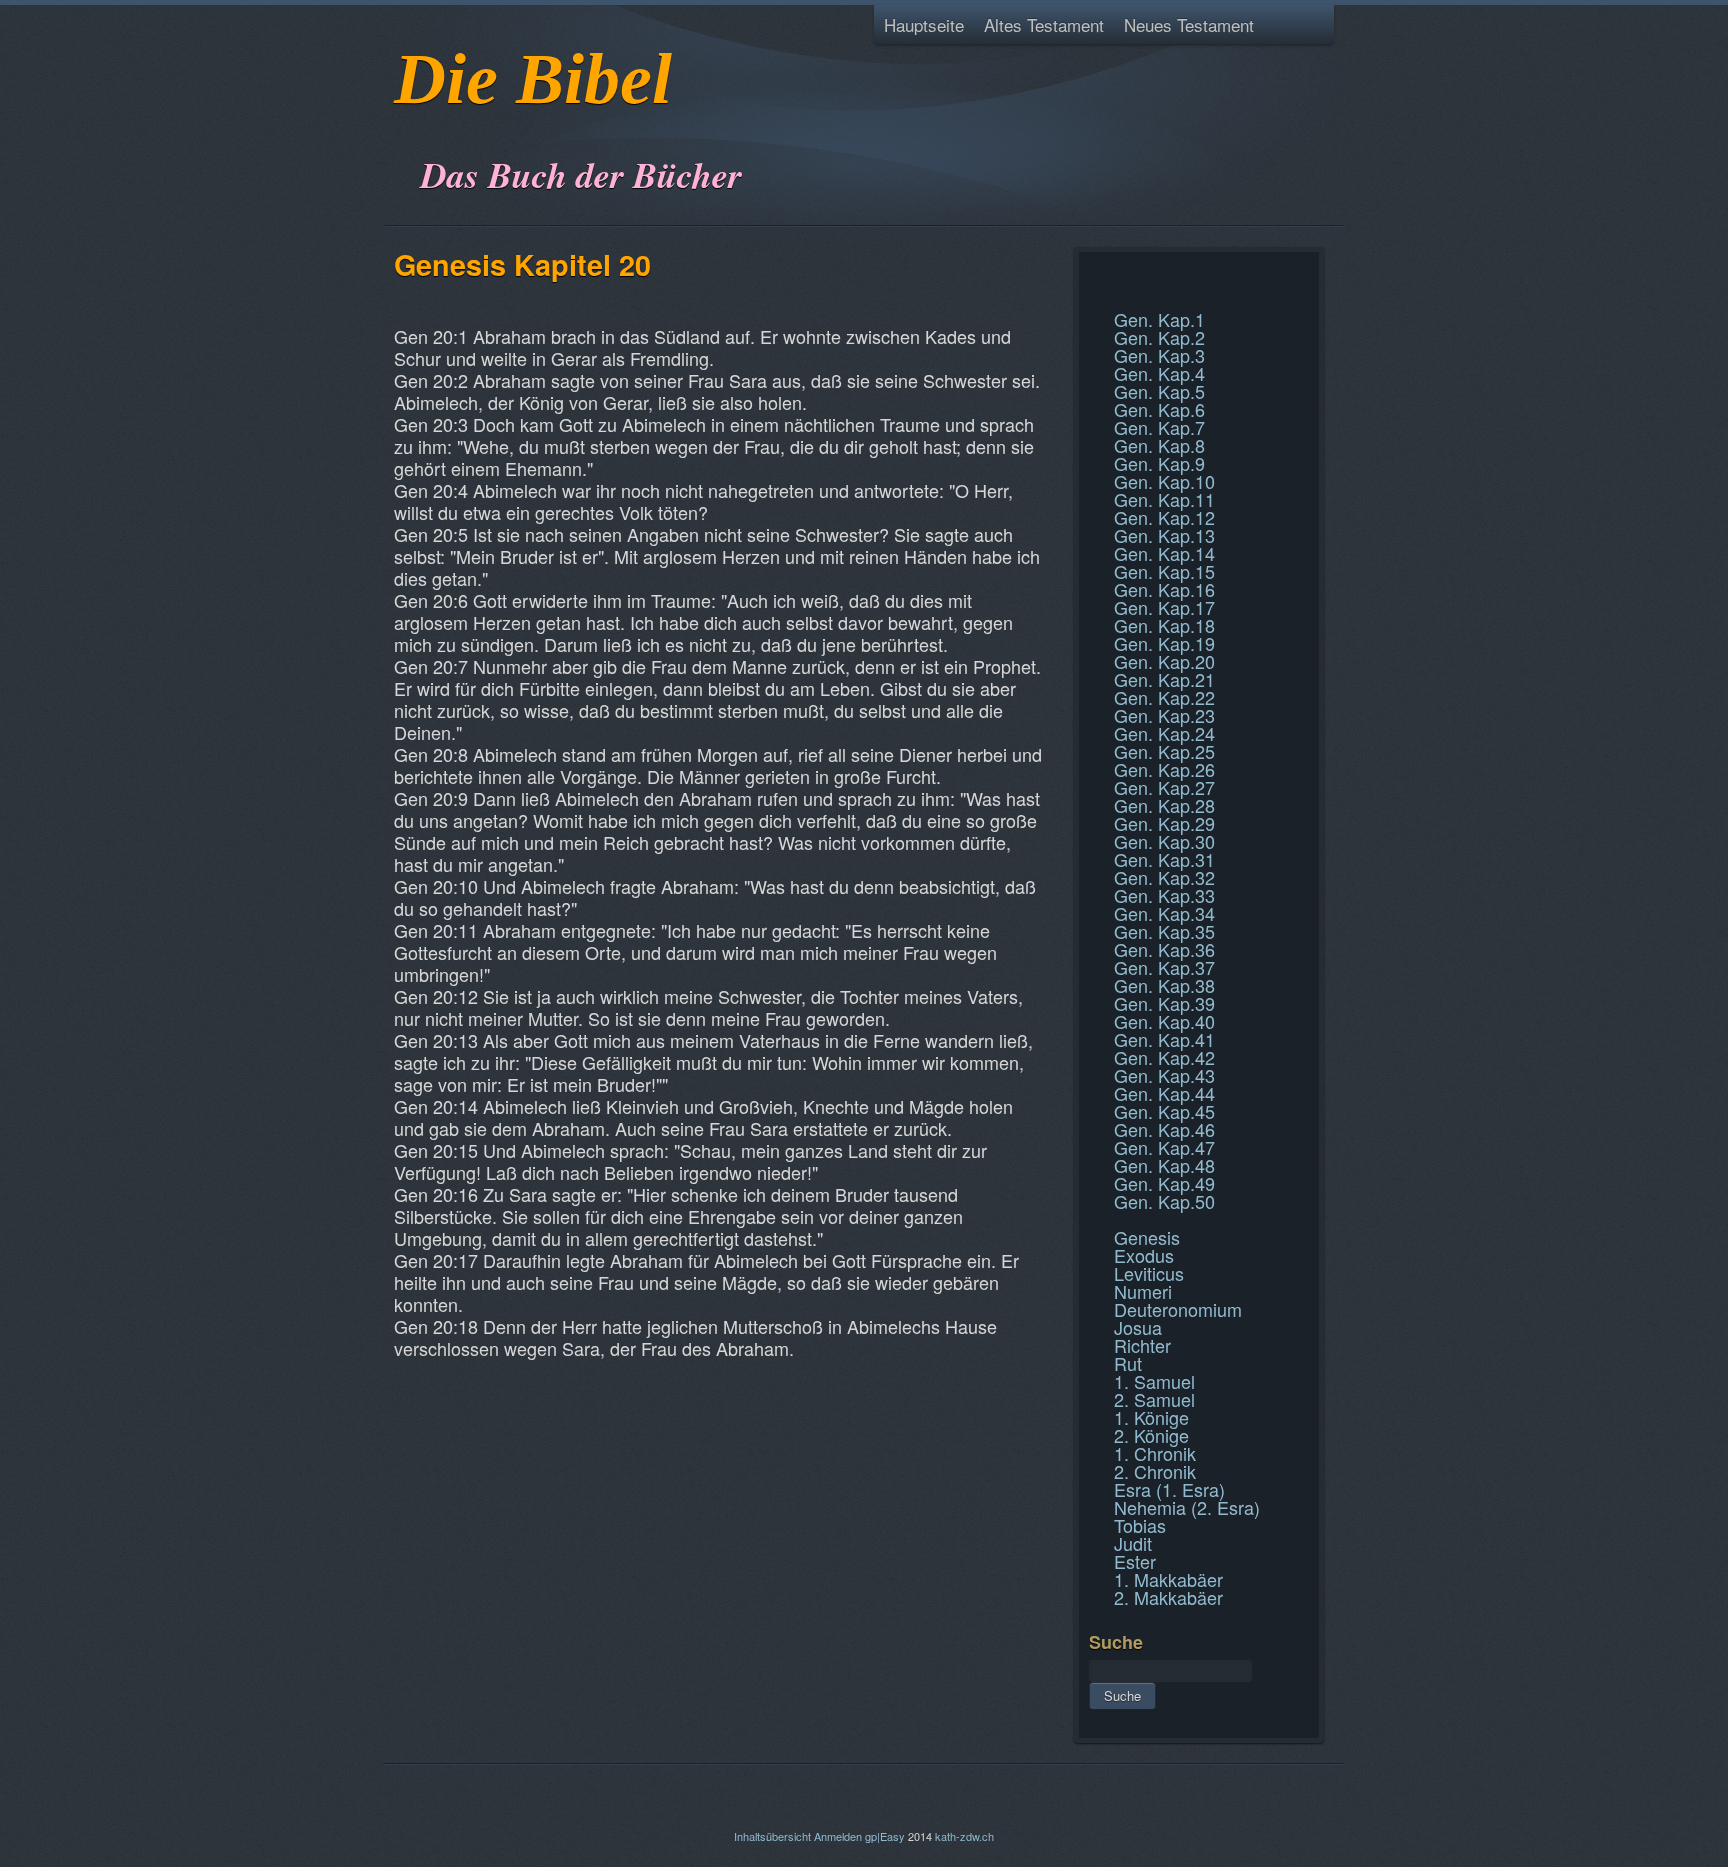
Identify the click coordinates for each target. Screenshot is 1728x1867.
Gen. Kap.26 (1164, 769)
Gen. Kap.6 (1159, 409)
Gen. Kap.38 (1164, 985)
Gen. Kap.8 (1159, 445)
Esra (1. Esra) (1169, 1489)
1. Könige (1151, 1417)
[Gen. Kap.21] (1091, 298)
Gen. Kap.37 (1164, 967)
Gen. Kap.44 (1164, 1093)
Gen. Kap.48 (1164, 1165)
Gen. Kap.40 (1164, 1021)
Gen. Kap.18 (1164, 625)
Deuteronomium (1178, 1309)
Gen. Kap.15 (1164, 571)
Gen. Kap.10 (1164, 481)
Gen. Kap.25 (1164, 751)
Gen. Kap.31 (1164, 859)
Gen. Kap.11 (1164, 499)
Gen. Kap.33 (1164, 895)
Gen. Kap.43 (1164, 1075)
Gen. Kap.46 (1164, 1129)
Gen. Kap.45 (1164, 1111)
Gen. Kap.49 (1164, 1183)
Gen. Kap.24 (1164, 733)
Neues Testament (1189, 24)
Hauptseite (924, 24)
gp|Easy (885, 1836)
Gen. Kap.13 (1164, 535)
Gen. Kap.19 (1164, 643)
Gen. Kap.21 (1164, 679)
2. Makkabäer (1168, 1597)
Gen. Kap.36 (1164, 949)
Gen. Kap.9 (1159, 463)
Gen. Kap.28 (1164, 805)
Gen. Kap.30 (1164, 841)
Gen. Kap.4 (1159, 373)
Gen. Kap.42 (1164, 1057)
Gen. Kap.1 (1159, 319)
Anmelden (838, 1836)
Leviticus (1149, 1273)
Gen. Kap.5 (1159, 391)
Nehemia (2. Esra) (1187, 1507)
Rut (1128, 1363)
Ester (1135, 1561)
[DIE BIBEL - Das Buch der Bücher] (400, 124)
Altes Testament (1044, 24)
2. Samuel (1154, 1399)
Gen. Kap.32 (1164, 877)
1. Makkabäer (1168, 1579)
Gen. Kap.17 (1164, 607)
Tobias (1140, 1525)
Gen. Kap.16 (1164, 589)
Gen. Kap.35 (1164, 931)
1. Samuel (1154, 1381)
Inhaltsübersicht (772, 1836)
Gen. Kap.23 (1164, 715)
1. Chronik (1155, 1453)
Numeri (1143, 1291)
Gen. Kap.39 (1164, 1003)
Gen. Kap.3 (1159, 355)
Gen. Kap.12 (1164, 517)
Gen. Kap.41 (1164, 1039)
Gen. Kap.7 (1159, 427)
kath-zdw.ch (964, 1836)
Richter (1142, 1345)
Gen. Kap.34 (1164, 913)
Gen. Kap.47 (1164, 1147)
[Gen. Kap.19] (1091, 274)
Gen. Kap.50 (1164, 1201)
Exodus (1144, 1255)
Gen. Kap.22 (1164, 697)
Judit (1133, 1543)
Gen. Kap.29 (1164, 823)
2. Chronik (1155, 1471)
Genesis (1147, 1237)
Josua (1138, 1327)
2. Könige (1151, 1435)
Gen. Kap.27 (1164, 787)
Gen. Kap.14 (1164, 553)
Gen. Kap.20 (1164, 661)
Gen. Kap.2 (1159, 337)
